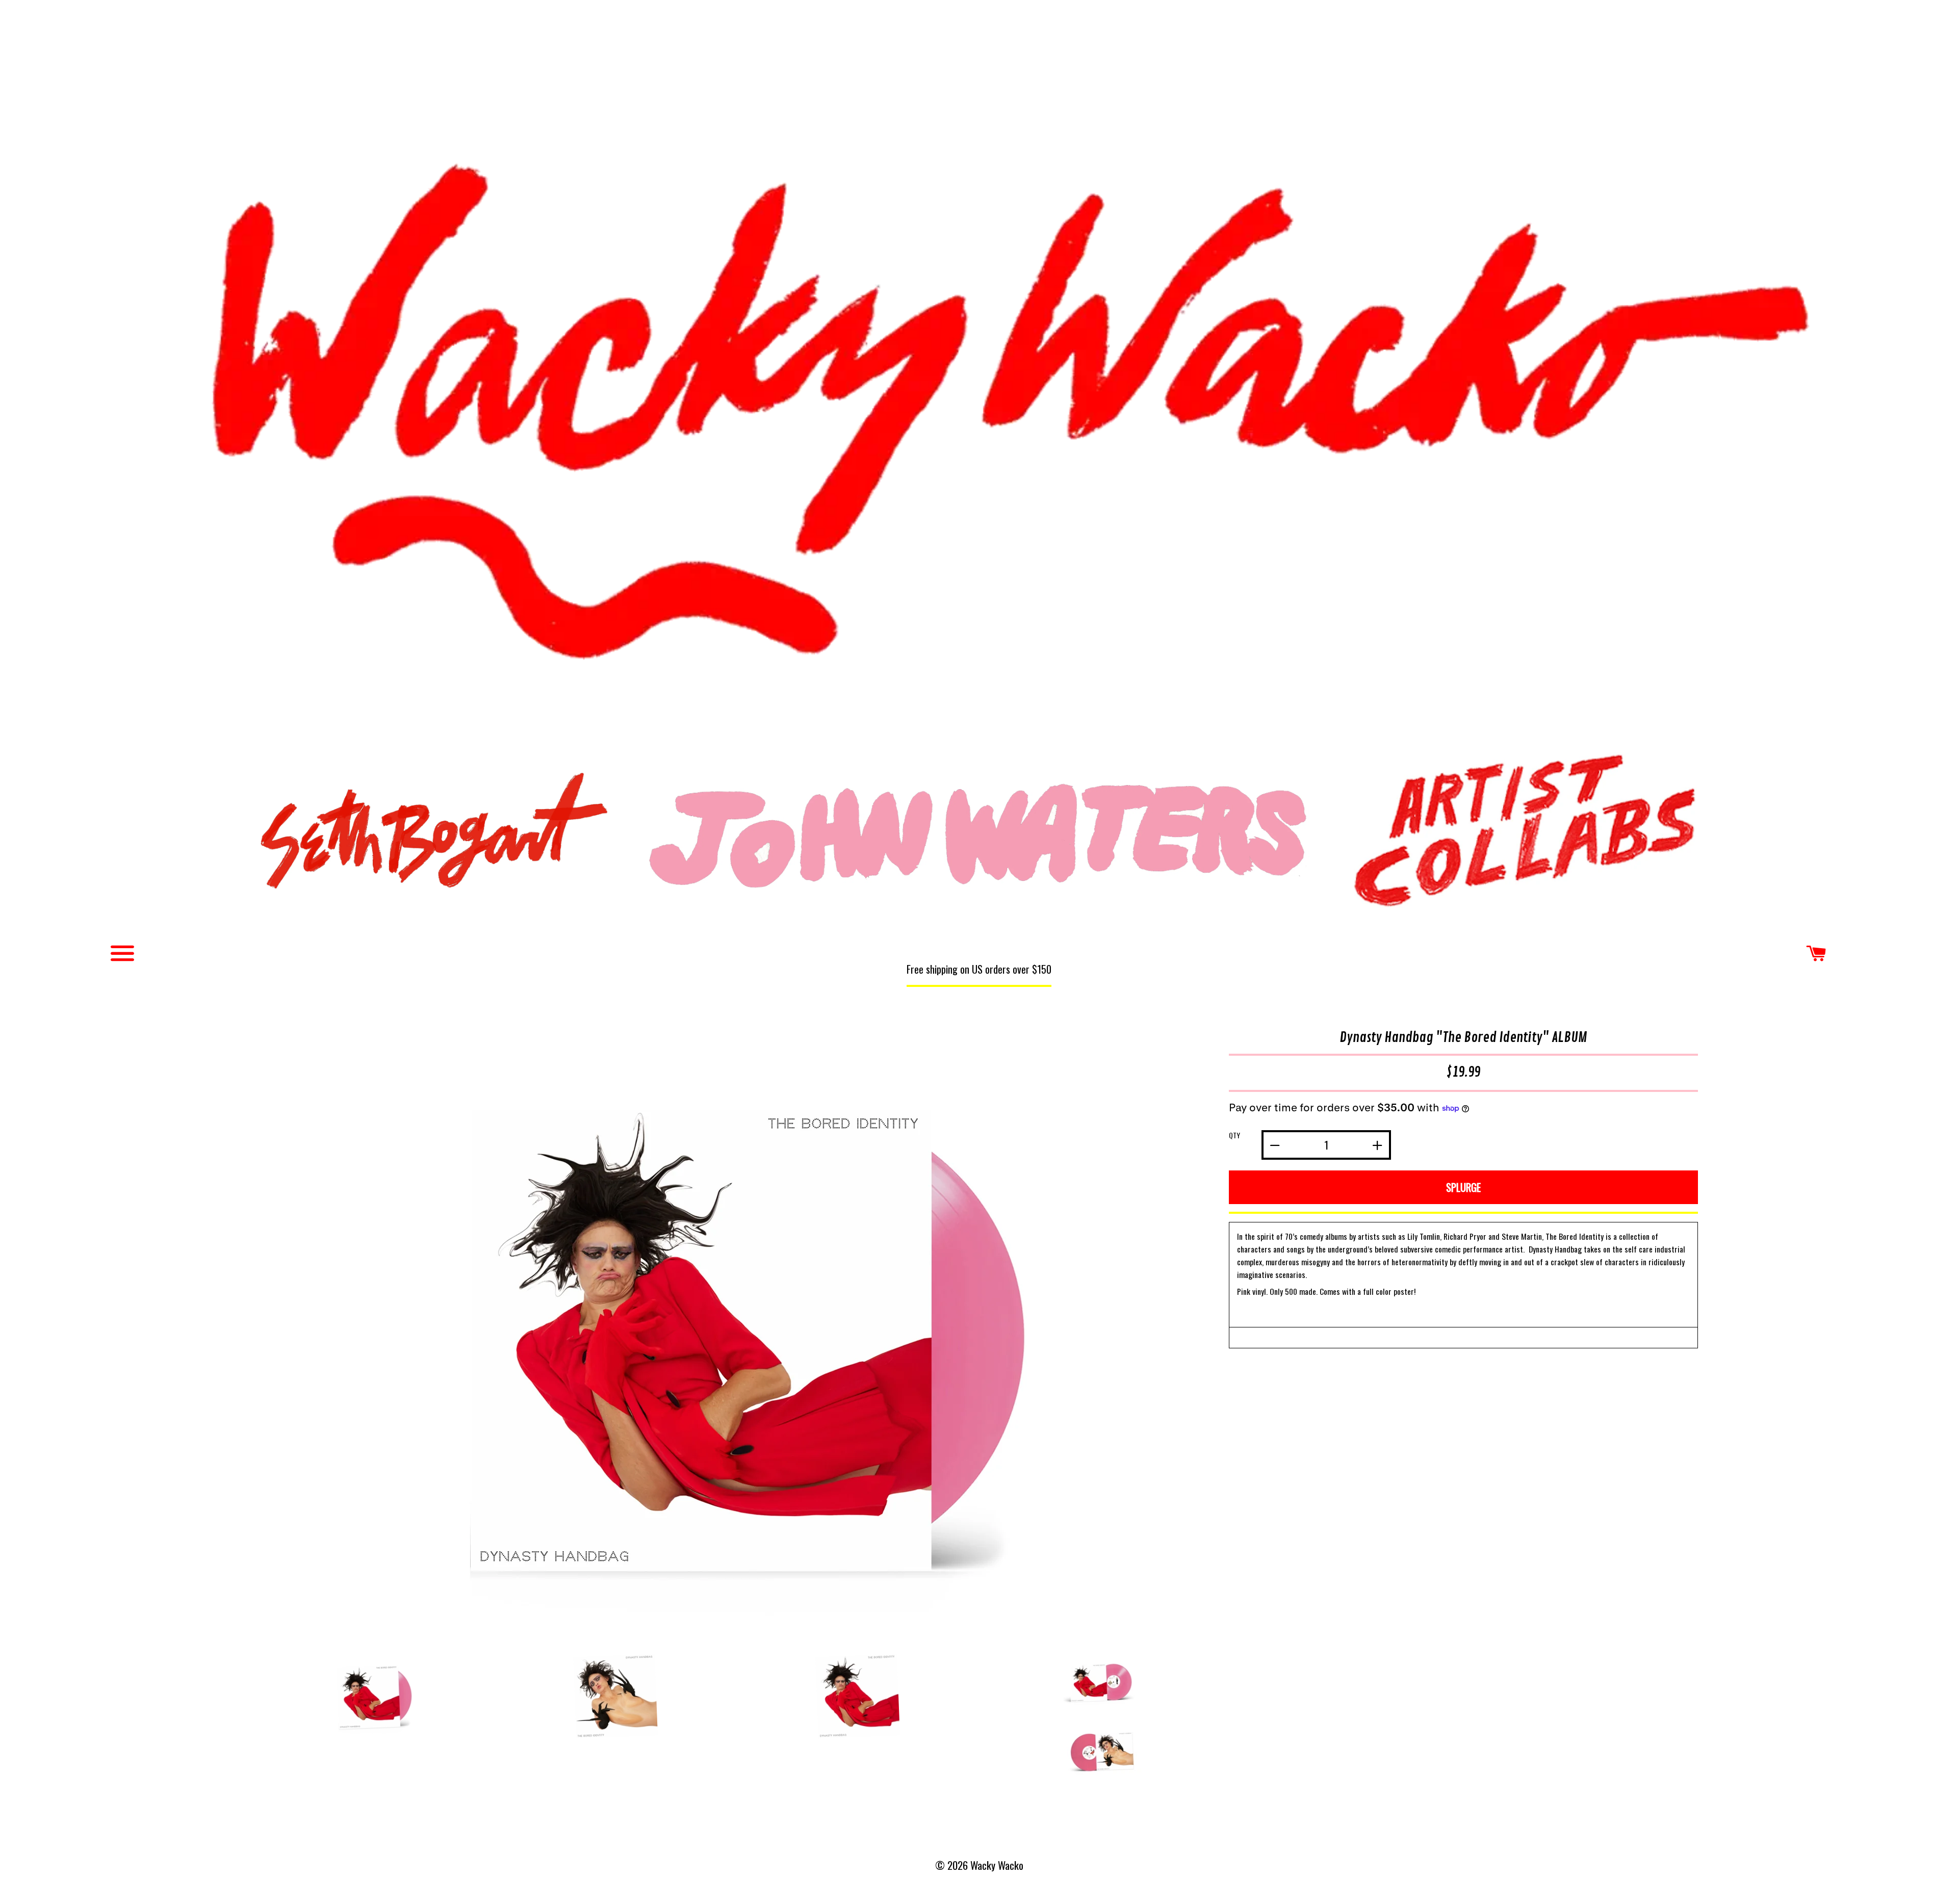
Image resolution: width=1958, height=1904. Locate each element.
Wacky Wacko (979, 369)
